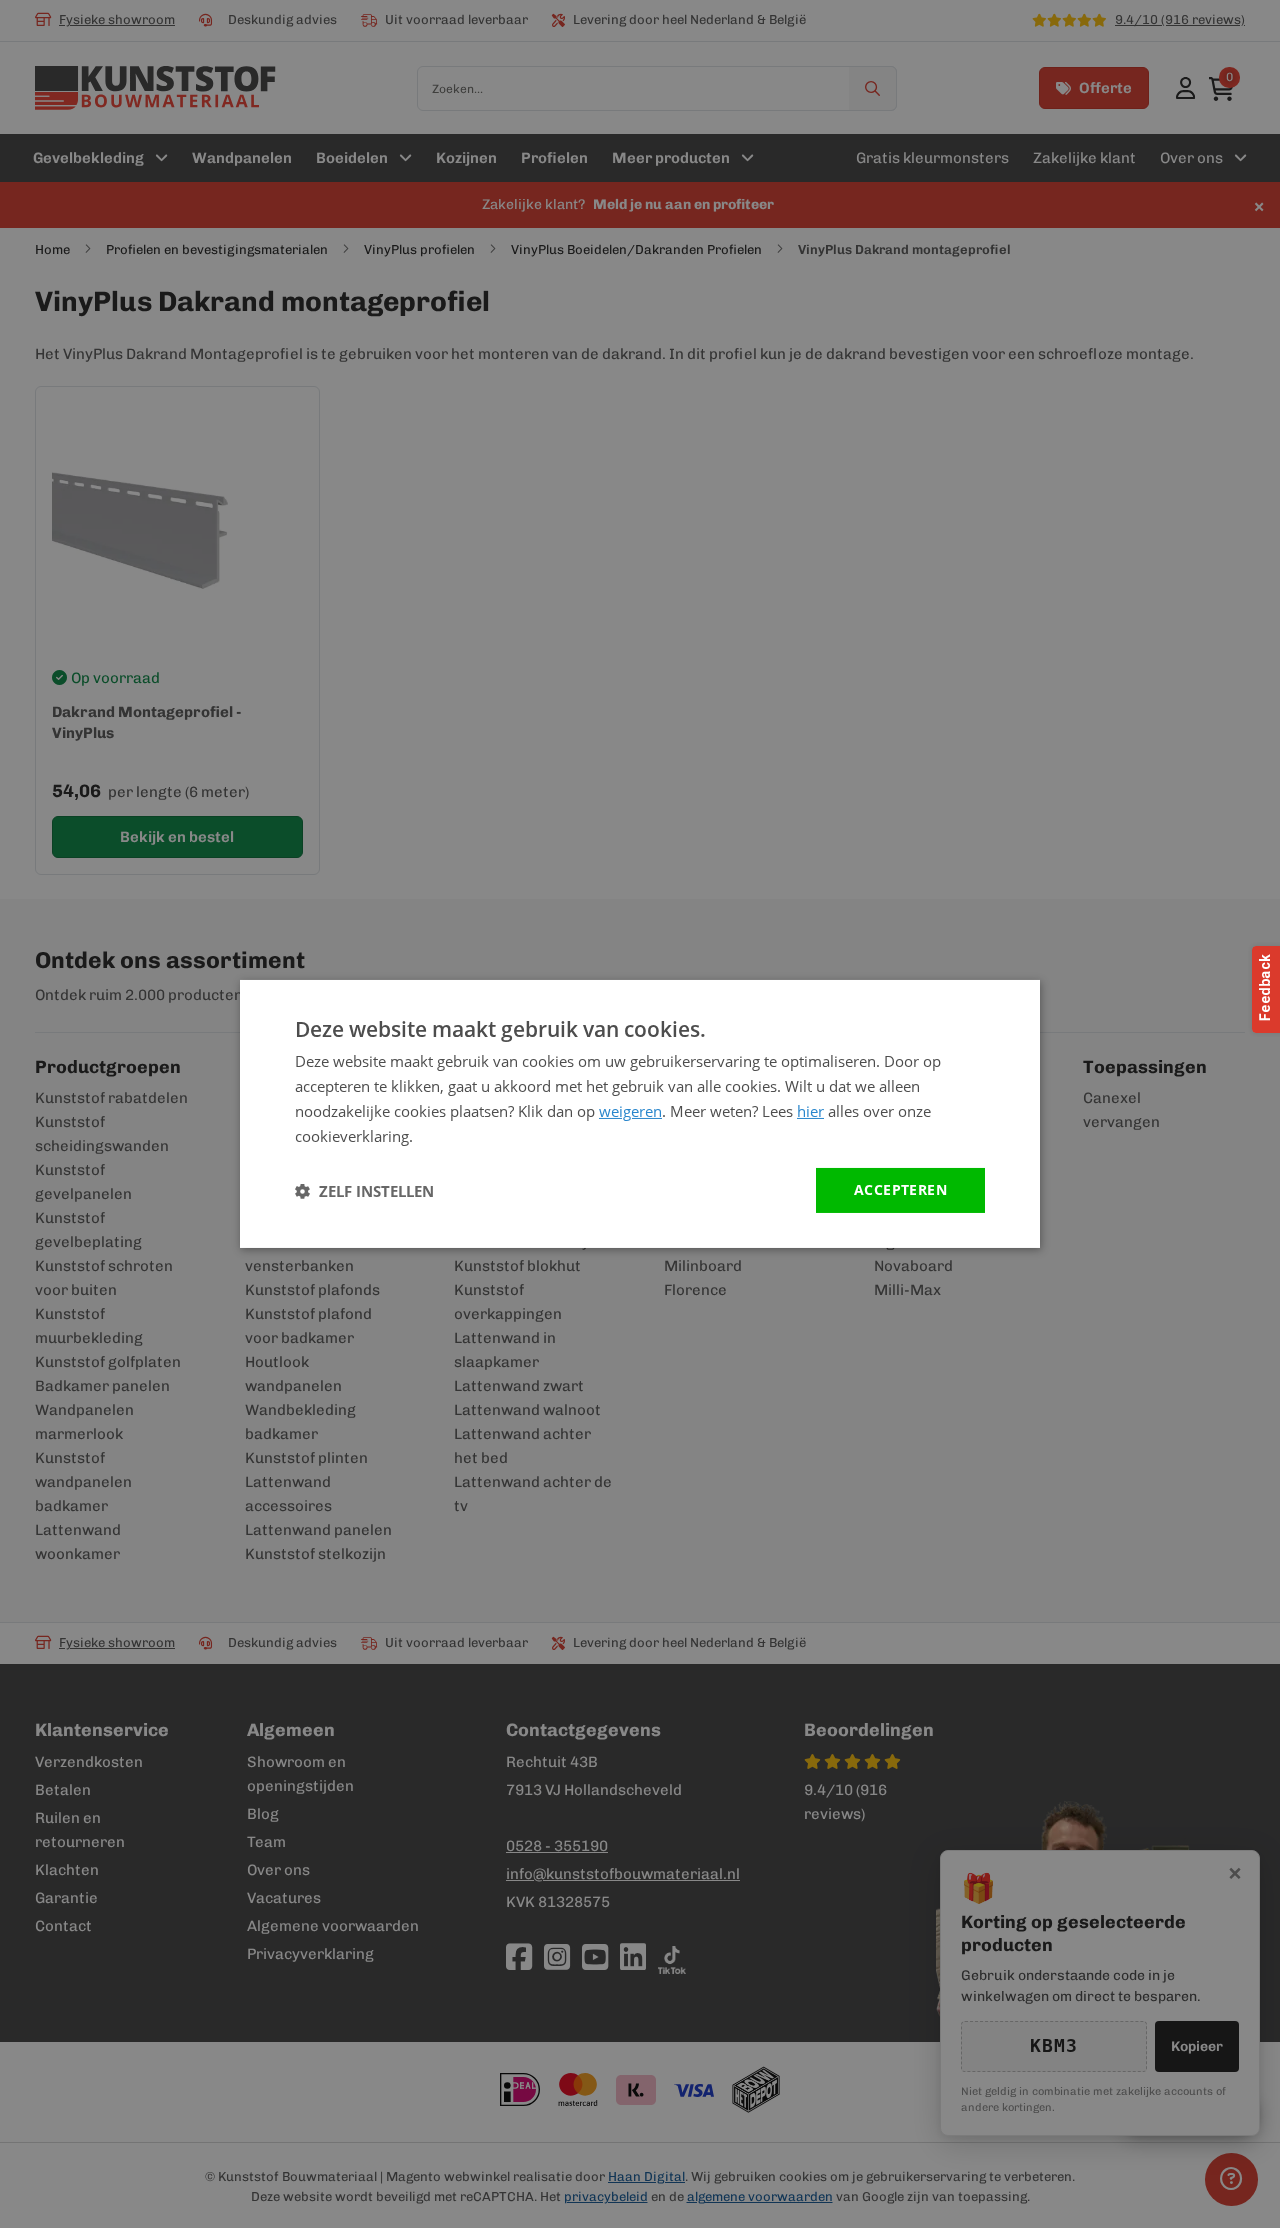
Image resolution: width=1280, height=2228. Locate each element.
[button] (364, 1191)
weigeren (630, 1111)
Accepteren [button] (900, 1189)
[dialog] (640, 1114)
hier (810, 1111)
